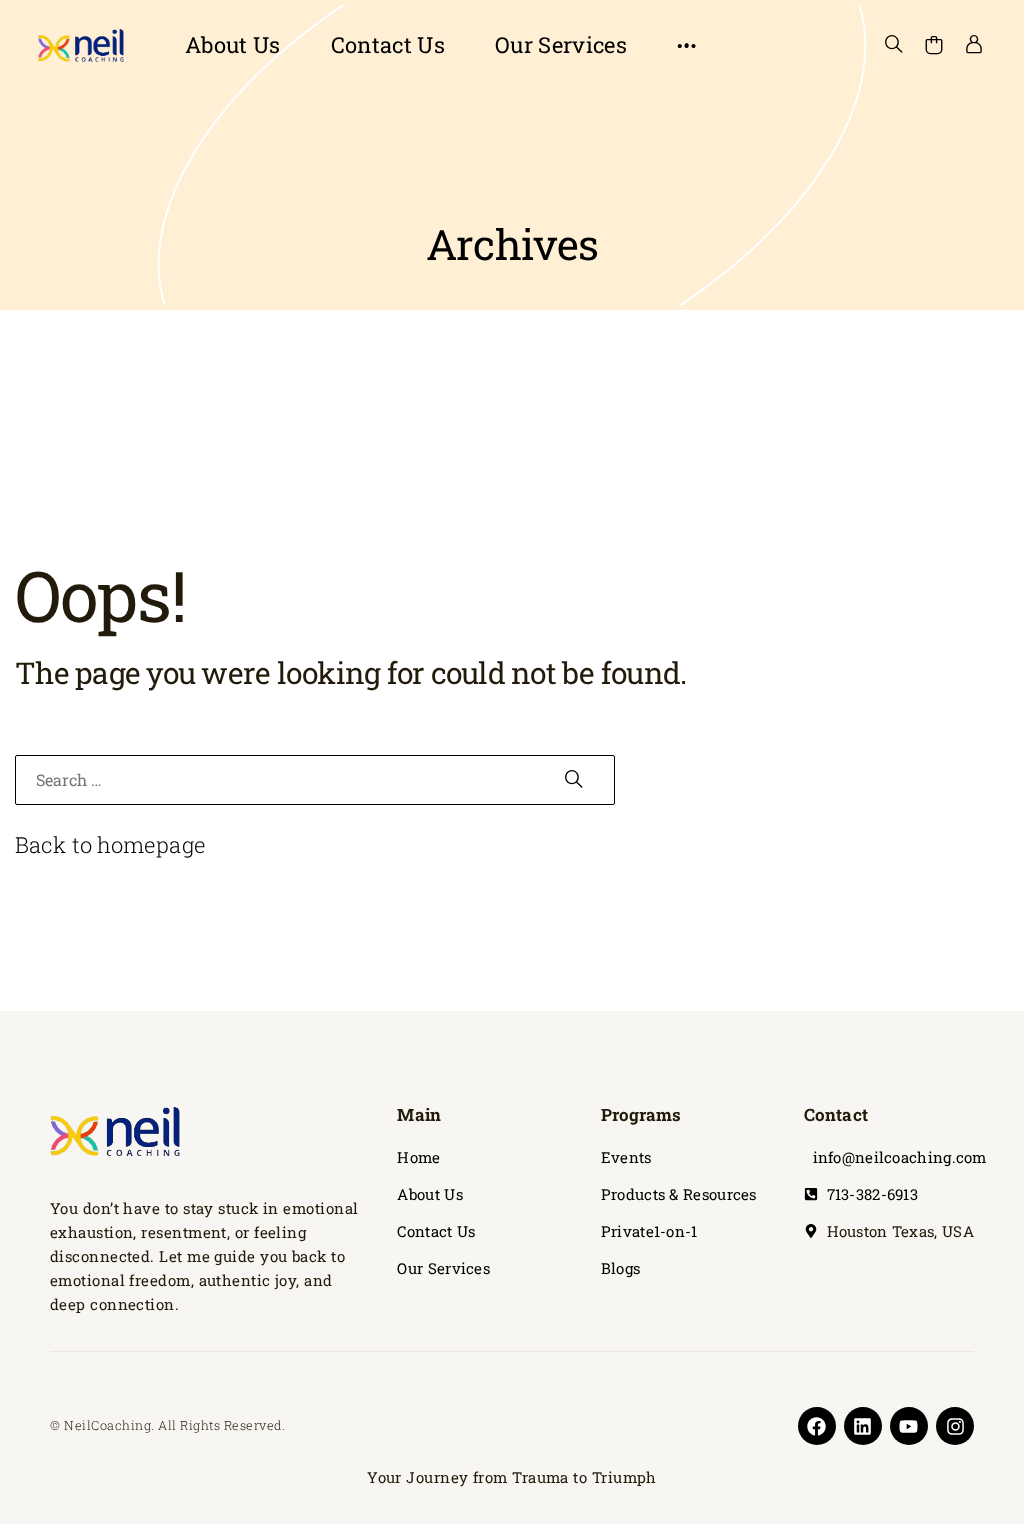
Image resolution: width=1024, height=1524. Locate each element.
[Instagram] (955, 1426)
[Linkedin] (863, 1426)
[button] (687, 45)
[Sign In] (974, 45)
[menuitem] (233, 45)
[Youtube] (909, 1426)
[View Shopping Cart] (934, 45)
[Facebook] (817, 1426)
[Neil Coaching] (80, 45)
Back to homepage (110, 844)
